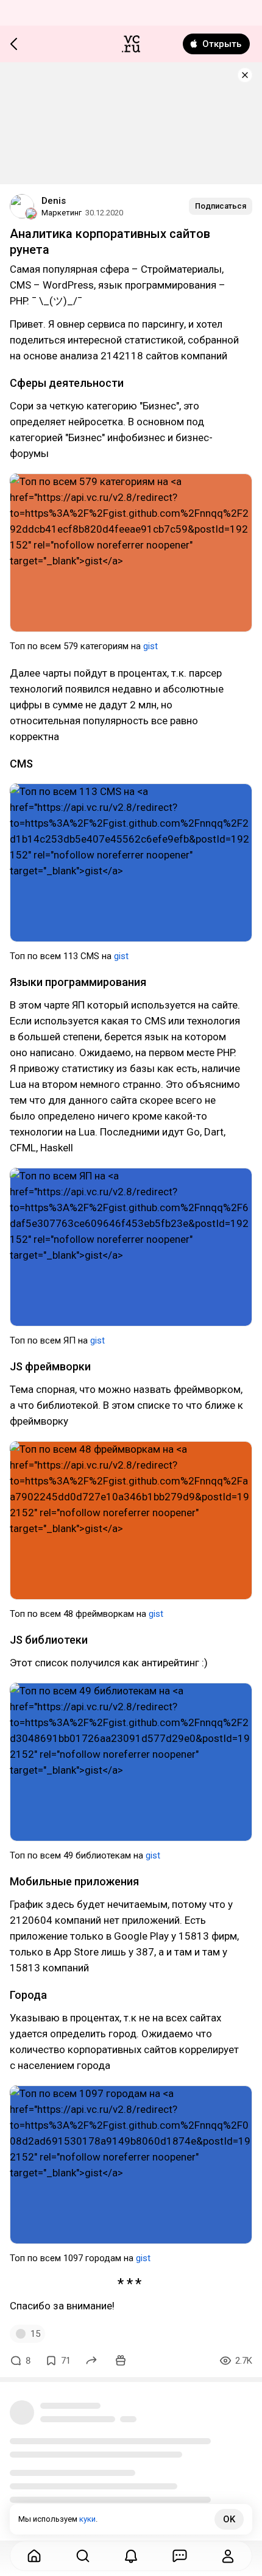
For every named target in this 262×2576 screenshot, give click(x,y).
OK (229, 2519)
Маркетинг (62, 213)
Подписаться (221, 206)
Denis (54, 201)
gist (150, 646)
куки (87, 2519)
